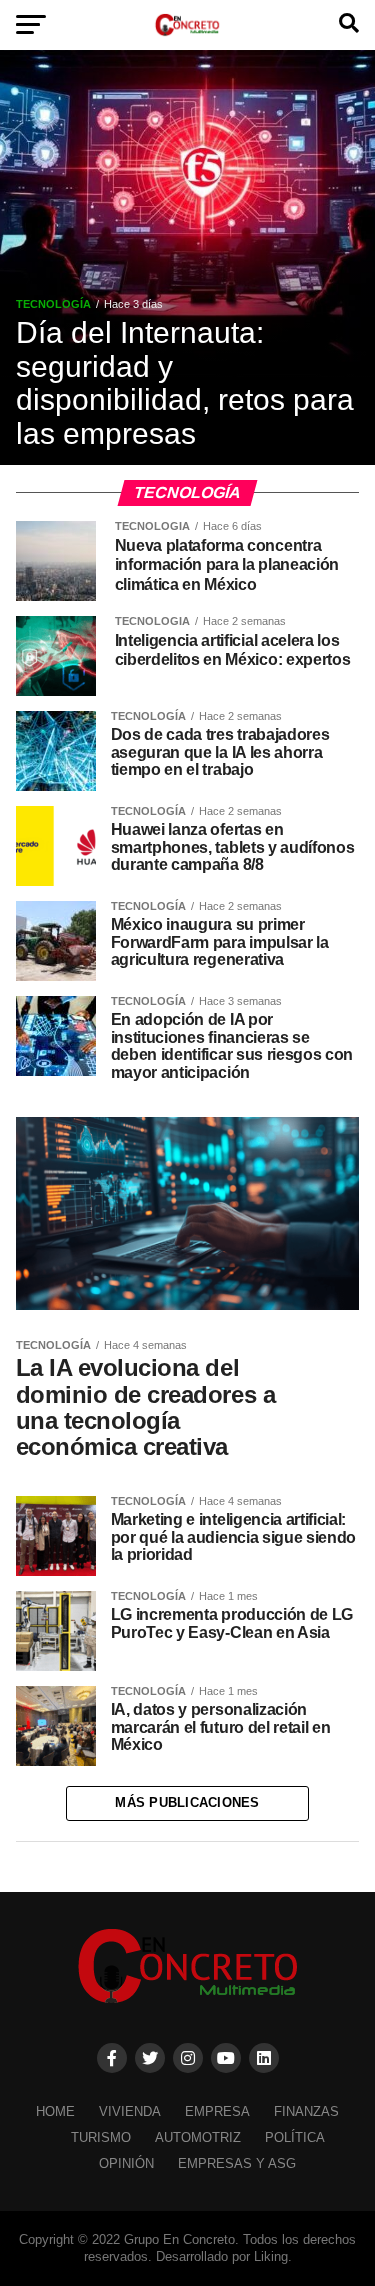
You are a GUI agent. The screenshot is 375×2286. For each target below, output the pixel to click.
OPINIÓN (126, 2163)
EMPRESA (217, 2111)
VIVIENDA (130, 2111)
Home (55, 2111)
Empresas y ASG (237, 2163)
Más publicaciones (187, 1802)
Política (295, 2137)
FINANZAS (306, 2111)
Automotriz (198, 2137)
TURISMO (101, 2137)
